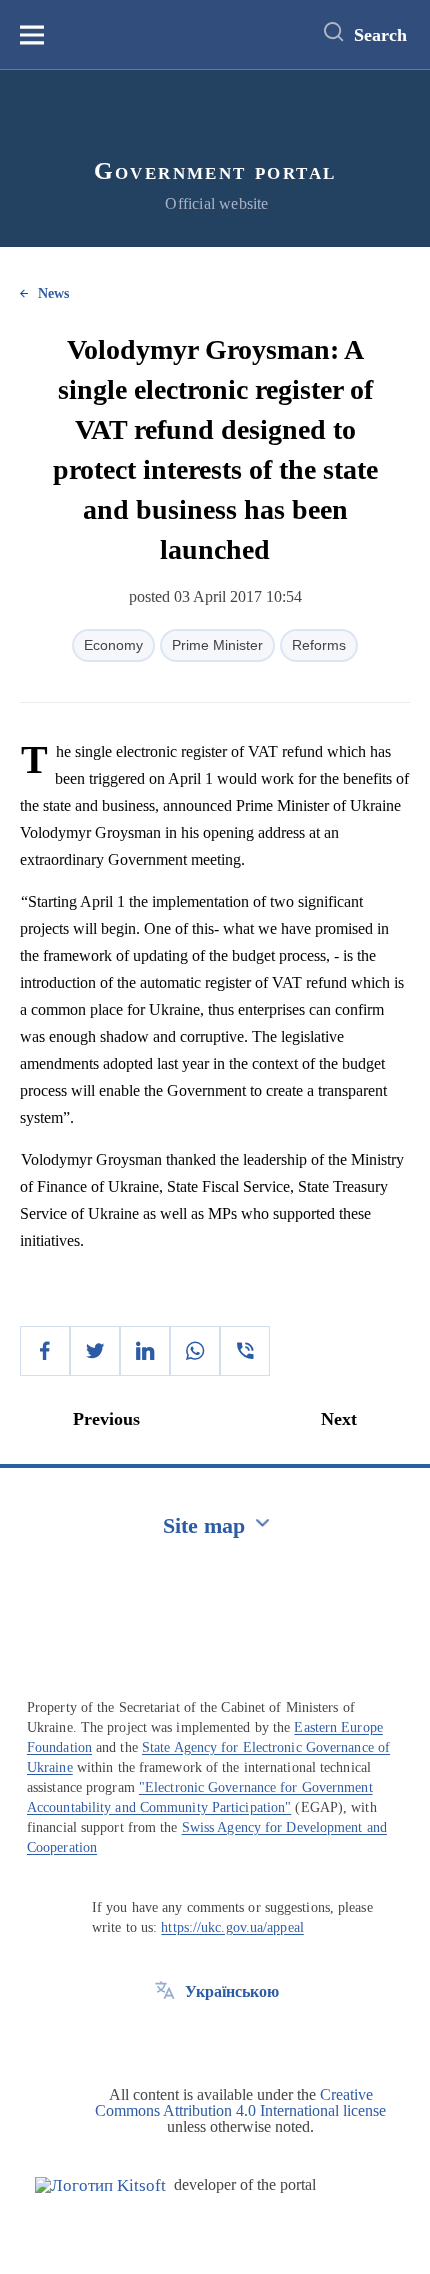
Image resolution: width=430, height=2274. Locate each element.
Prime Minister (217, 645)
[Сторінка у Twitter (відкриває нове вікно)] (165, 2037)
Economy (113, 645)
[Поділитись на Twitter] (95, 1351)
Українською (232, 1991)
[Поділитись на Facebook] (45, 1351)
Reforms (319, 645)
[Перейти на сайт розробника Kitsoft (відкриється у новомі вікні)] (100, 2185)
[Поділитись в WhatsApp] (195, 1351)
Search (380, 35)
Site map (204, 1525)
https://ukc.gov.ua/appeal (232, 1927)
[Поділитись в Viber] (245, 1351)
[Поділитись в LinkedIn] (145, 1351)
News (53, 293)
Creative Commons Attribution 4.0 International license (240, 2102)
